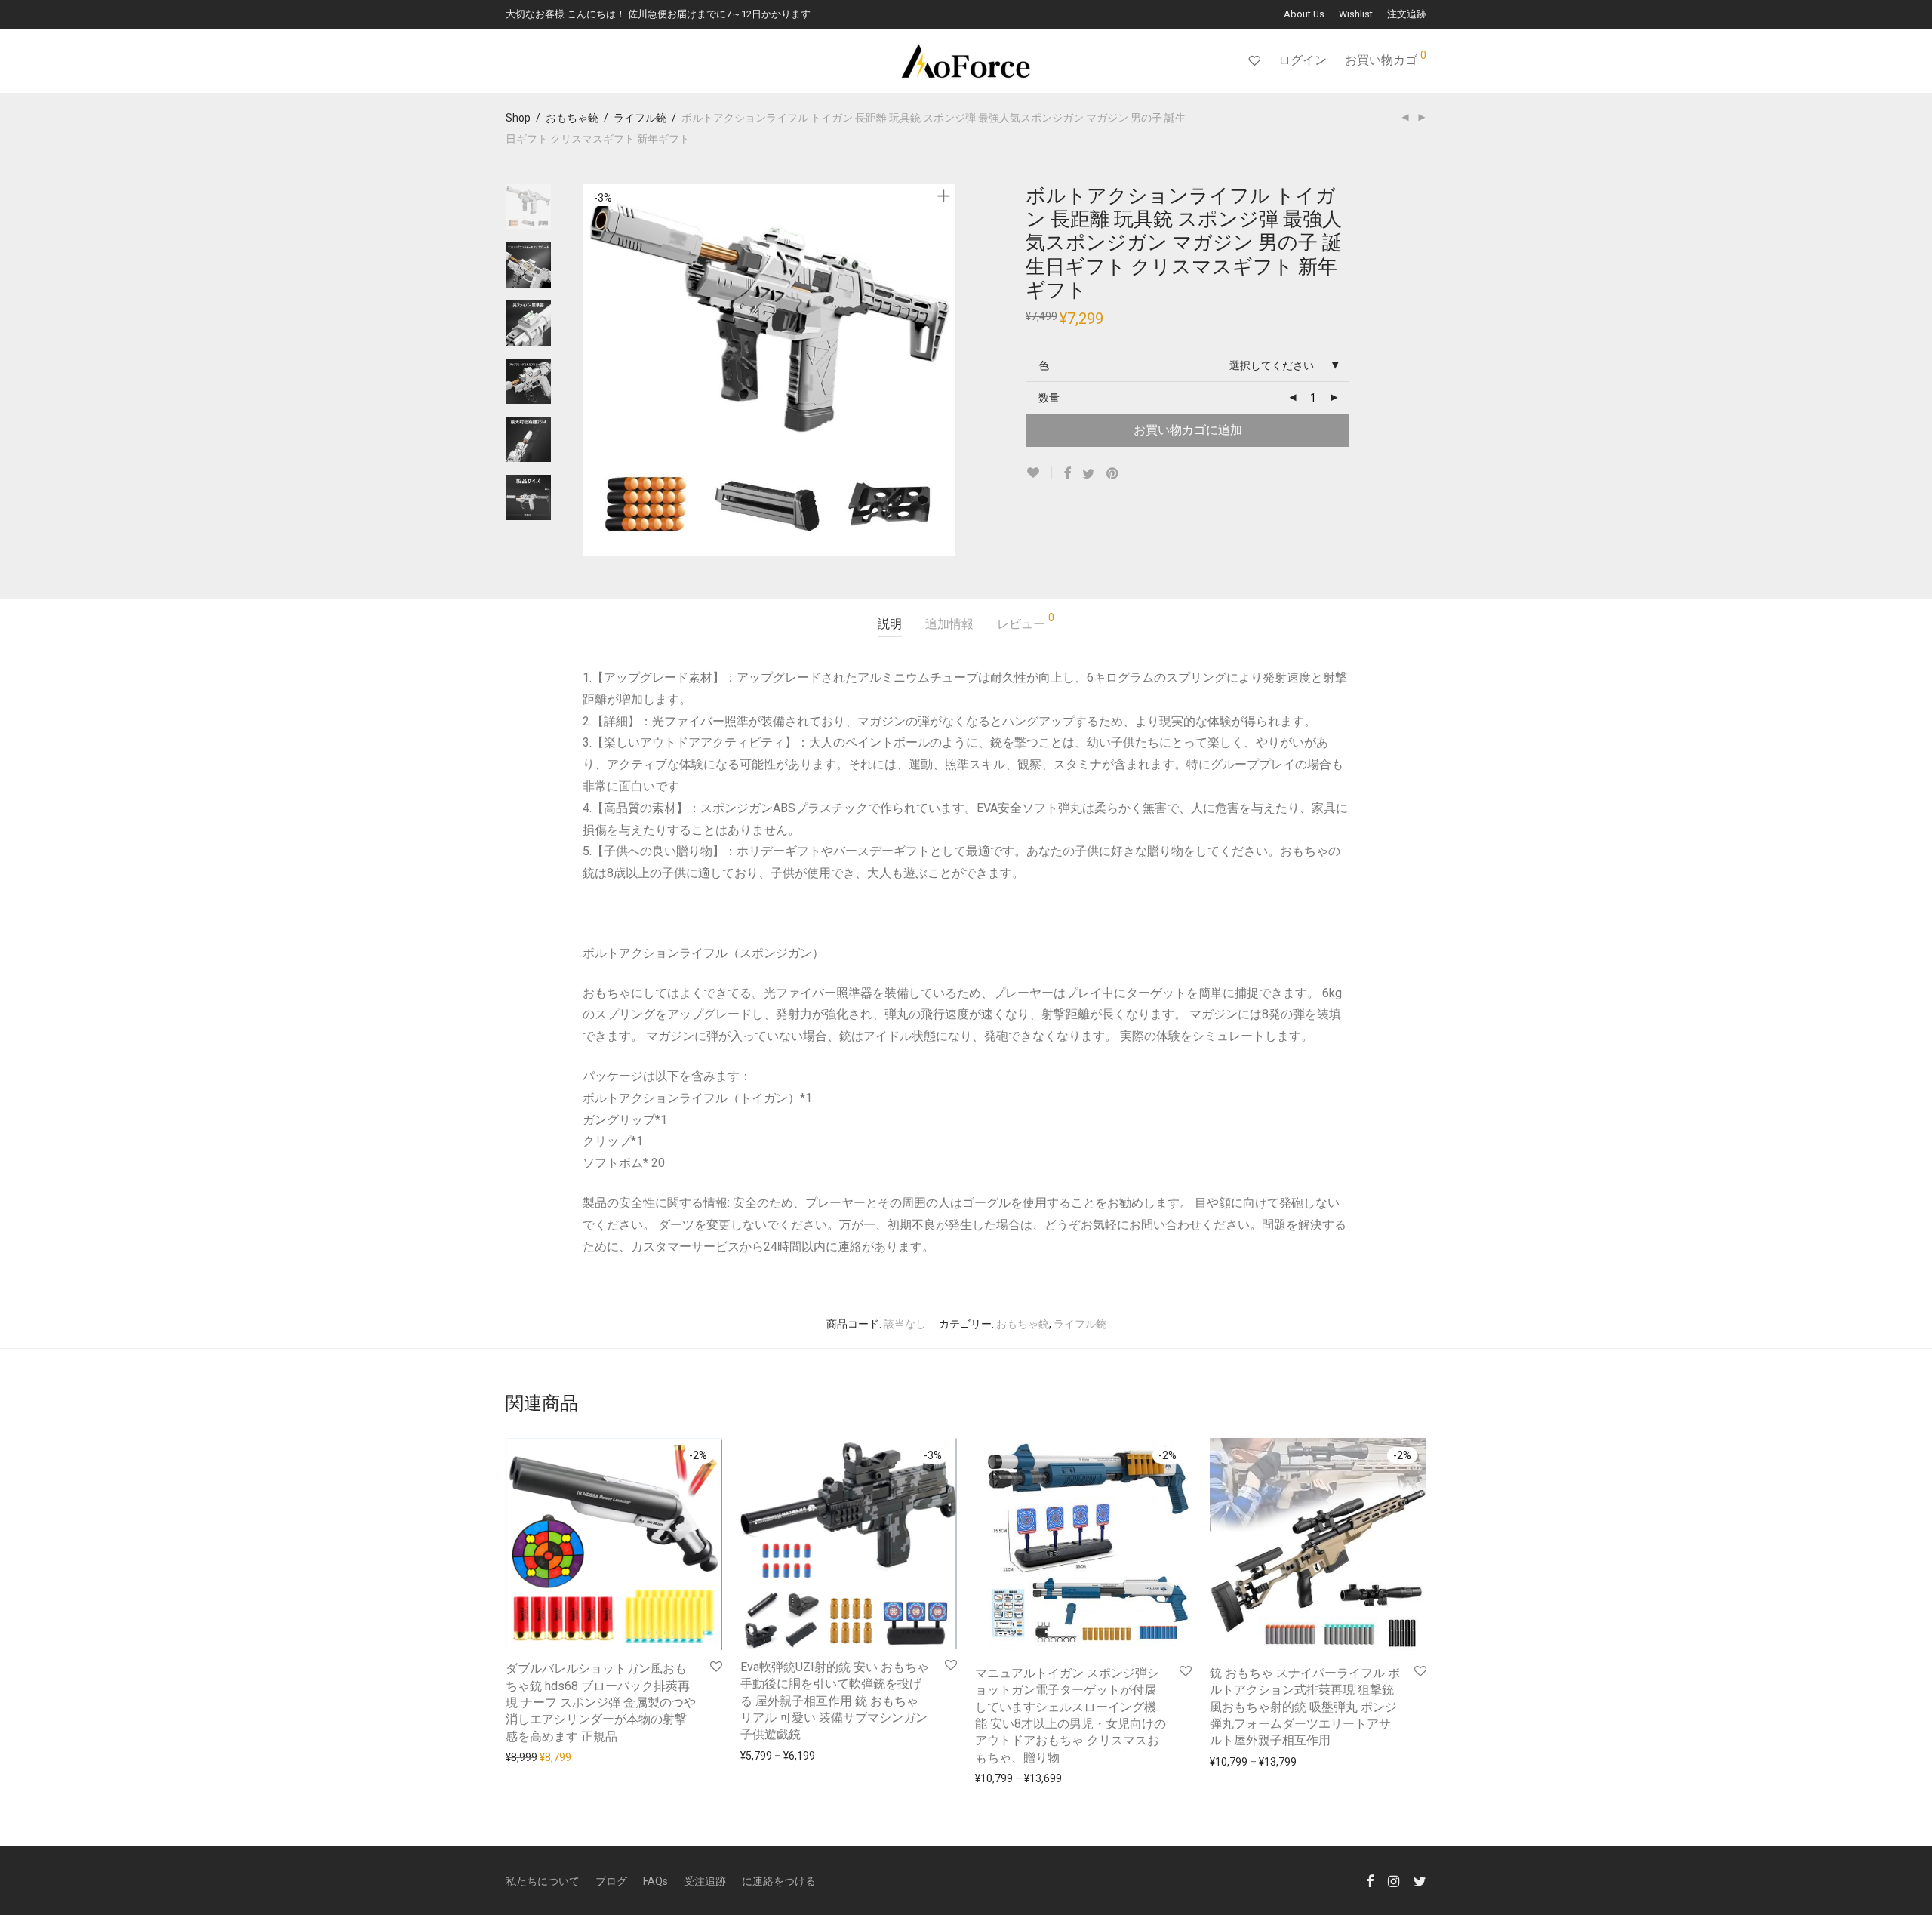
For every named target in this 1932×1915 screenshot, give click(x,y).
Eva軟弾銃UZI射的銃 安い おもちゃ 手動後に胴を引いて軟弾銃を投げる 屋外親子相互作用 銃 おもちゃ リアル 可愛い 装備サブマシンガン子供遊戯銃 (835, 1701)
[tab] (890, 625)
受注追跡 (705, 1881)
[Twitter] (1420, 1880)
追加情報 (949, 624)
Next (946, 371)
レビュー (1026, 622)
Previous (592, 371)
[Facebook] (1370, 1880)
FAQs (655, 1881)
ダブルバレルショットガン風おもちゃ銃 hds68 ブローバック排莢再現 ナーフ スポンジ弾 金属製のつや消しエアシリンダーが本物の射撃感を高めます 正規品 (601, 1703)
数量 (1049, 398)
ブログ (611, 1881)
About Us (1304, 15)
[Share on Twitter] (1089, 474)
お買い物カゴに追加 (1188, 430)
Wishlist (1356, 15)
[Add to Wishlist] (1039, 473)
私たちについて (543, 1881)
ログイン (1303, 60)
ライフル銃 (640, 118)
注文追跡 (1407, 15)
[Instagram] (1394, 1880)
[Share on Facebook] (1067, 474)
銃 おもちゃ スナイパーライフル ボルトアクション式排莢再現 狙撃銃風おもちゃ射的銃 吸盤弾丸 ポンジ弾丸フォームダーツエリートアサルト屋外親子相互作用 (1305, 1707)
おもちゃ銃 (572, 118)
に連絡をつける (779, 1881)
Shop (518, 118)
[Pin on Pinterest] (1113, 474)
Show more (526, 1756)
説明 (890, 624)
